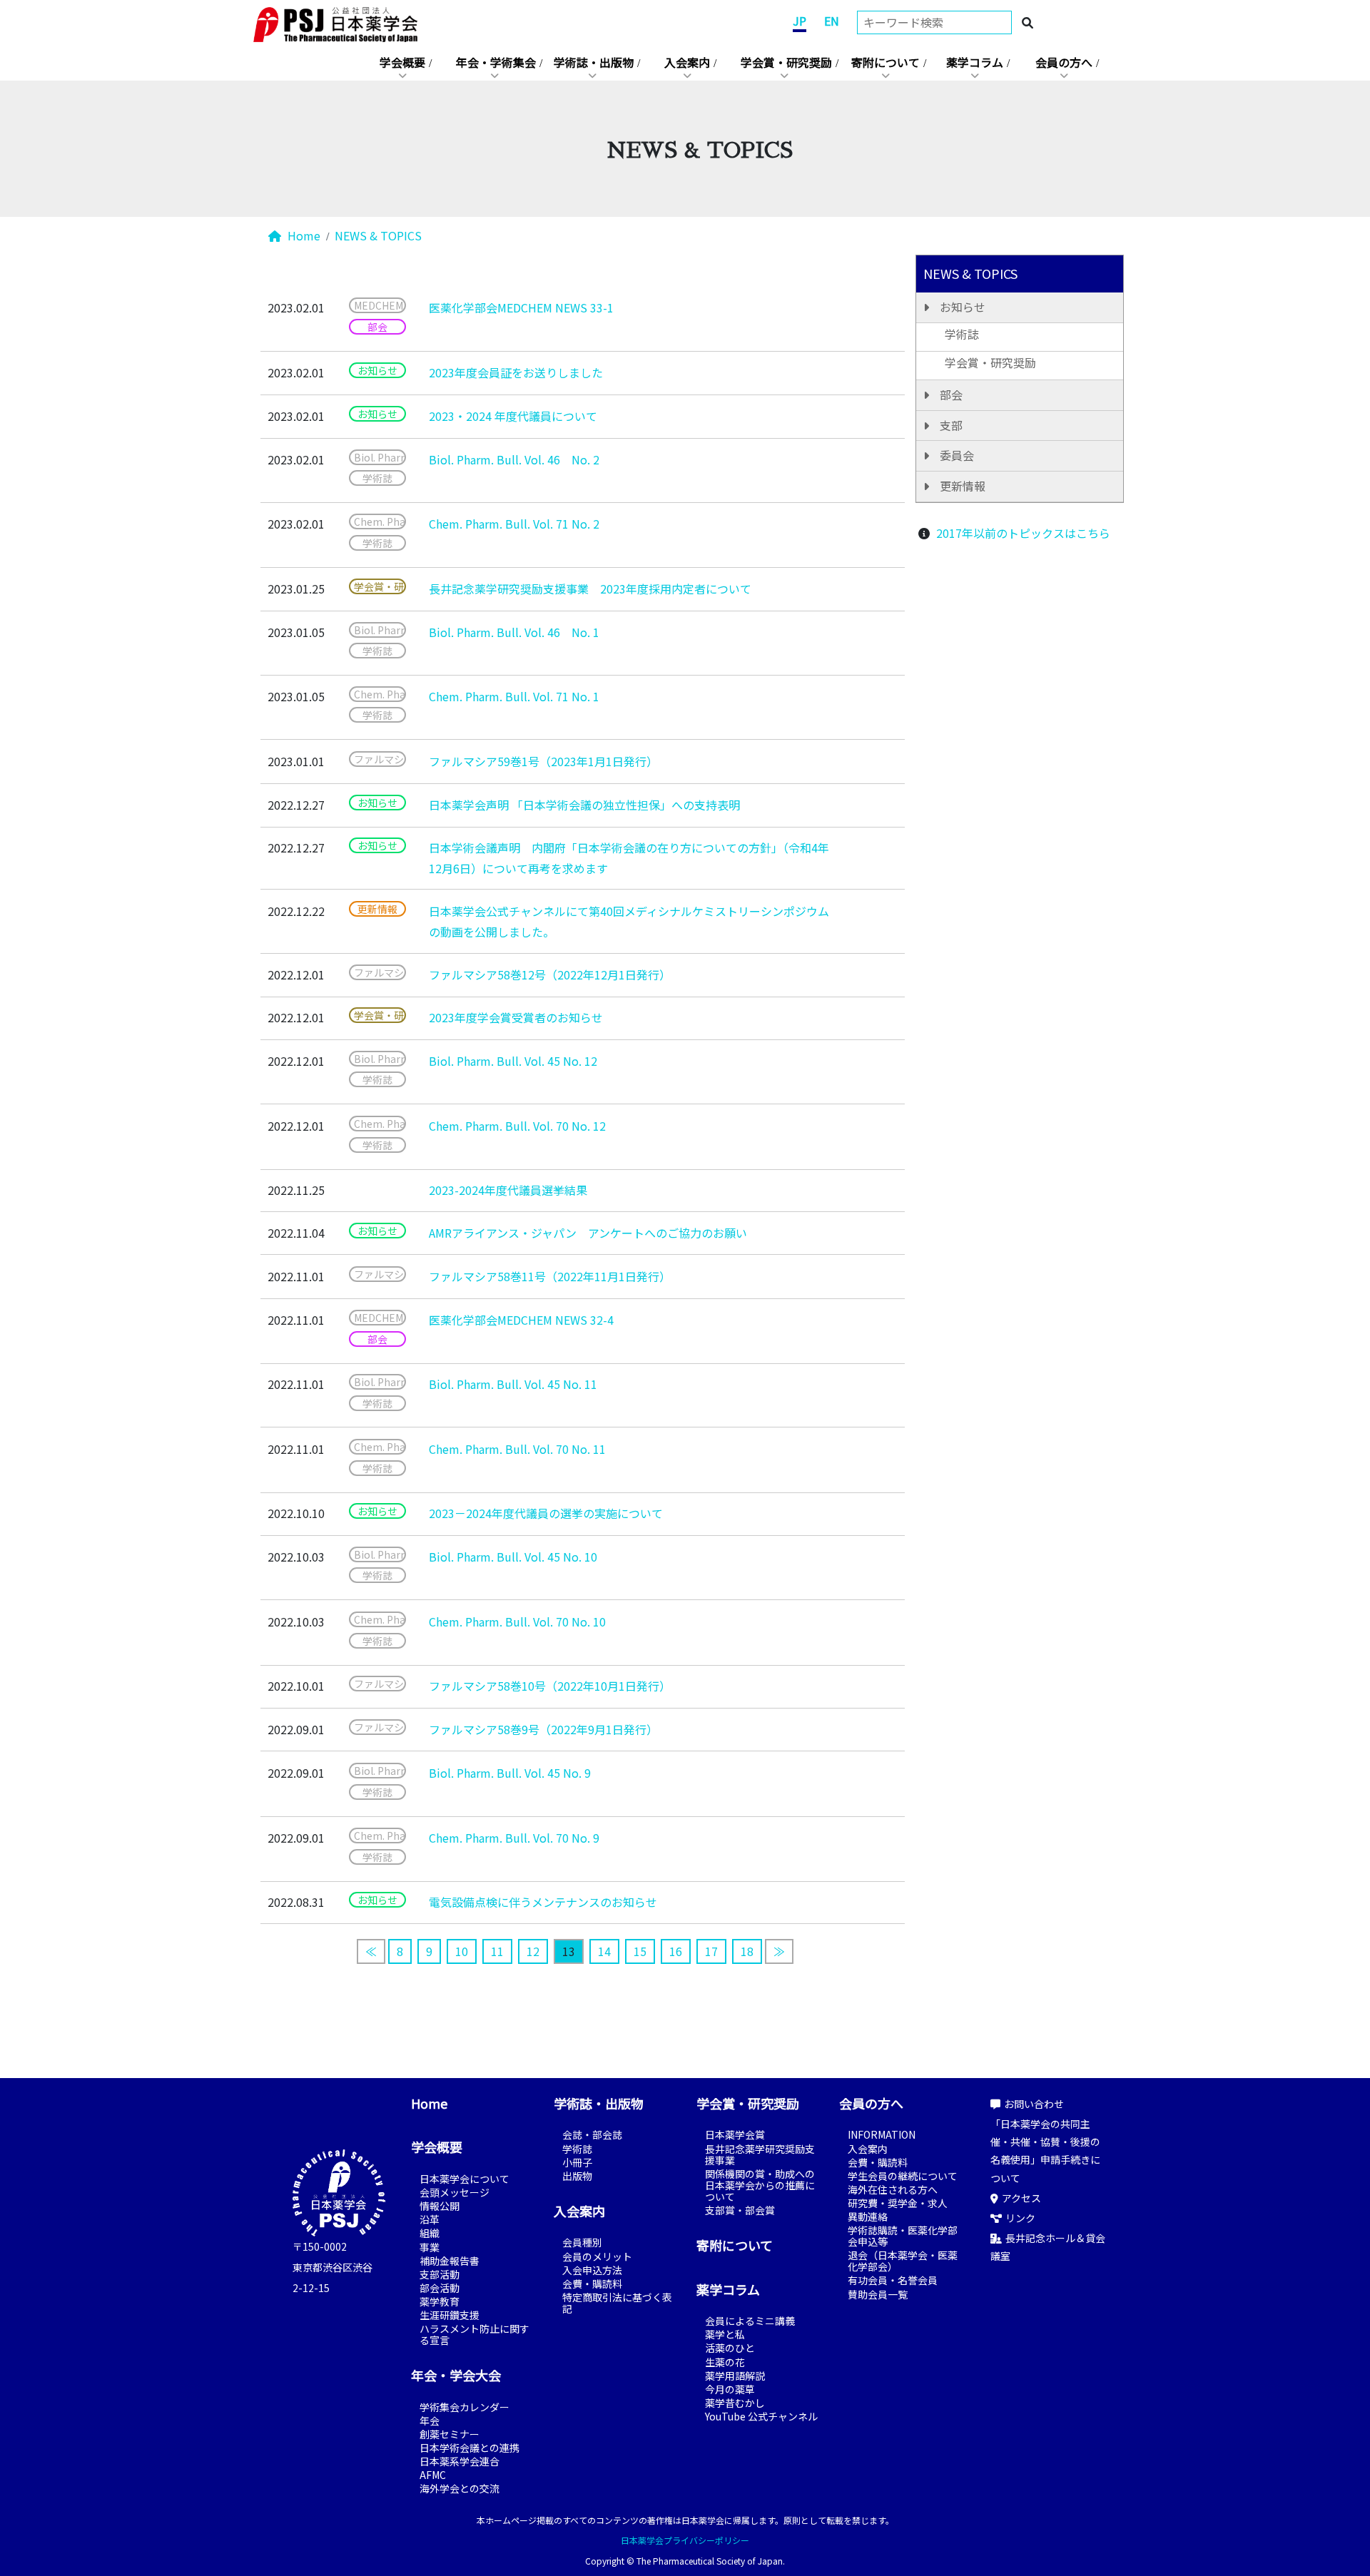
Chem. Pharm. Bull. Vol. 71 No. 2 (514, 524)
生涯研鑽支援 (450, 2315)
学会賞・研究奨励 (786, 62)
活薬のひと (730, 2348)
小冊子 (577, 2162)
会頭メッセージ (455, 2192)
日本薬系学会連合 (460, 2461)
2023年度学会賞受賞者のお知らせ (516, 1017)
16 (676, 1951)
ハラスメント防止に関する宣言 (475, 2334)
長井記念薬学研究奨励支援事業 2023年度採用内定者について (590, 589)
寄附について (886, 62)
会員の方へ (1064, 62)
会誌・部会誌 (592, 2134)
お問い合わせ (1034, 2104)
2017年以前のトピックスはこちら (1023, 533)
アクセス (1021, 2198)
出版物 (577, 2176)
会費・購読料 (592, 2284)
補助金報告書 (450, 2261)
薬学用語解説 (735, 2376)
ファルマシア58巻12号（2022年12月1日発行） (550, 974)
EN (832, 21)
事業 (430, 2247)
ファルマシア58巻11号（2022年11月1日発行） (550, 1276)
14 (604, 1951)
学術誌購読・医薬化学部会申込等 (903, 2236)
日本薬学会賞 (735, 2134)
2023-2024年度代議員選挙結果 (508, 1190)
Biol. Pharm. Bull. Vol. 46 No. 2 (514, 459)
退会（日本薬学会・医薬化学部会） (903, 2261)
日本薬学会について (465, 2179)
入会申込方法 (592, 2270)
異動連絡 (868, 2216)
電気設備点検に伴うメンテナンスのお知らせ (543, 1902)
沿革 (430, 2219)
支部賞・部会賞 (740, 2210)
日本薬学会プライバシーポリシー (685, 2540)
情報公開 (440, 2206)
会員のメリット (597, 2256)
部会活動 (440, 2288)
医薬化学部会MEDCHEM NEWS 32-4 (521, 1320)
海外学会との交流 (460, 2488)
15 (640, 1951)
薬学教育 (440, 2301)
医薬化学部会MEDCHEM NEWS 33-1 (521, 307)
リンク (1020, 2218)
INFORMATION (882, 2134)
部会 (951, 394)
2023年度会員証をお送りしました (516, 372)
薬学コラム (975, 62)
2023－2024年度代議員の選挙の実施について (546, 1513)
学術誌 (962, 334)
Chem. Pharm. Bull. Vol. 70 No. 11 (517, 1449)
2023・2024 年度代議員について (513, 416)
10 (462, 1951)
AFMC (433, 2475)
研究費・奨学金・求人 (898, 2203)
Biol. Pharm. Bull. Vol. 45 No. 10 (513, 1557)
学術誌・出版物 (594, 62)
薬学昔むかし (735, 2403)
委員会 (957, 455)
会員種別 (582, 2242)
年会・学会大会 (456, 2375)
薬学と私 (725, 2334)
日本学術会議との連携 (470, 2448)
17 (711, 1951)
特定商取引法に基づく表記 (617, 2303)
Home (303, 235)
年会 (430, 2420)
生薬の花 (725, 2362)
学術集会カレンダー (465, 2407)
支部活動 (440, 2274)
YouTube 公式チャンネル (761, 2416)
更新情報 (963, 486)
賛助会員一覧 (878, 2294)
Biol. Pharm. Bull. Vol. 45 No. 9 (510, 1773)
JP (800, 21)
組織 (430, 2233)
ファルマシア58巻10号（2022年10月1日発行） (550, 1686)
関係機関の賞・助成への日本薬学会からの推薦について (760, 2185)
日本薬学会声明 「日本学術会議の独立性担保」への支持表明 (584, 805)
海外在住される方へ (893, 2189)
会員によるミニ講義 (750, 2321)
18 (747, 1951)
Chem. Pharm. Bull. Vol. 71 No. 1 (514, 696)
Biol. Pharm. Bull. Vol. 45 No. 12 (513, 1061)
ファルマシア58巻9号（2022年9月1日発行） (543, 1729)
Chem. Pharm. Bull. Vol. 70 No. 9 (514, 1838)
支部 (951, 425)
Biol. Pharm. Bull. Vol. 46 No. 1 (514, 632)
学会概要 (402, 62)
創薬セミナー (450, 2434)
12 (533, 1951)
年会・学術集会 (496, 62)
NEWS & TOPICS (378, 235)
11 (497, 1951)
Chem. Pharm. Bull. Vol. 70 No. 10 (517, 1622)
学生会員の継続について (903, 2176)
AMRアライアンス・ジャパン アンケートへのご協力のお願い (588, 1233)
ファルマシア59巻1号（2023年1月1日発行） (543, 761)
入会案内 (687, 62)
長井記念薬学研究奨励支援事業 (760, 2154)
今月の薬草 (730, 2389)
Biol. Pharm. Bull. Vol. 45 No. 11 (513, 1384)
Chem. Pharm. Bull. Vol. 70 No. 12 (517, 1126)
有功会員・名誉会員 (893, 2280)
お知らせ (963, 307)
